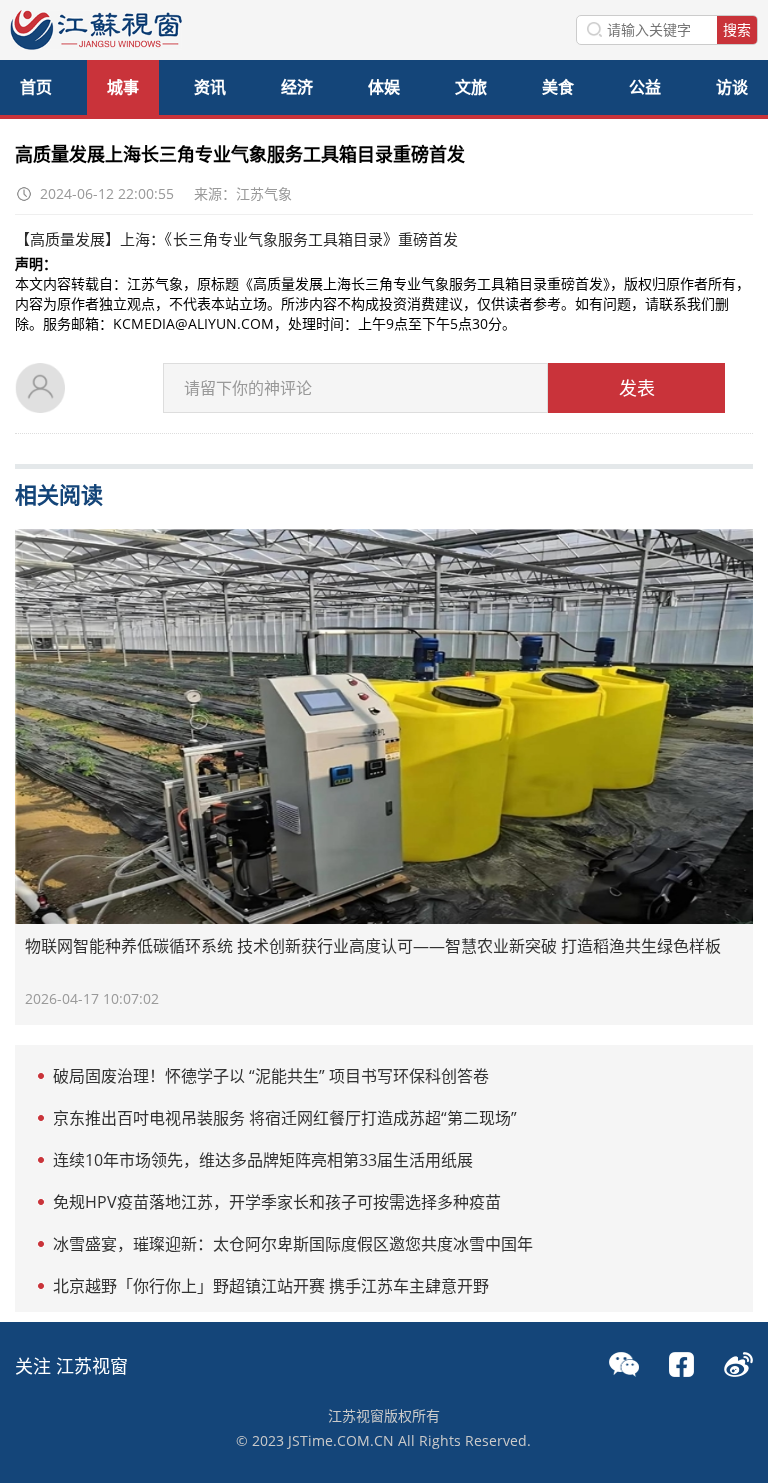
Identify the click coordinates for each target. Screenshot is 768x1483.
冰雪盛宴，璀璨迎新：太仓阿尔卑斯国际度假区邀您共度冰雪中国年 (293, 1244)
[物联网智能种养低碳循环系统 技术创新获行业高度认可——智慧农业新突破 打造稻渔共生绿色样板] (383, 726)
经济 (297, 87)
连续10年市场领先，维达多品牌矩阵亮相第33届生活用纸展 (263, 1160)
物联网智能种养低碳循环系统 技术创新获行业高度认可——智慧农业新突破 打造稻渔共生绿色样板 (373, 946)
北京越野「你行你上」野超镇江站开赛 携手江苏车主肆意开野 (271, 1286)
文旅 (471, 87)
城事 (123, 87)
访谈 (732, 87)
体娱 (384, 87)
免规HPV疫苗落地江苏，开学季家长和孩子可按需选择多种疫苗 (277, 1202)
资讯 (210, 87)
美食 (558, 87)
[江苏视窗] (96, 44)
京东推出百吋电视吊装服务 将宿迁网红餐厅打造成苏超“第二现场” (285, 1118)
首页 (36, 87)
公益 (645, 87)
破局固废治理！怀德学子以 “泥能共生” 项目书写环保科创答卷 (271, 1076)
